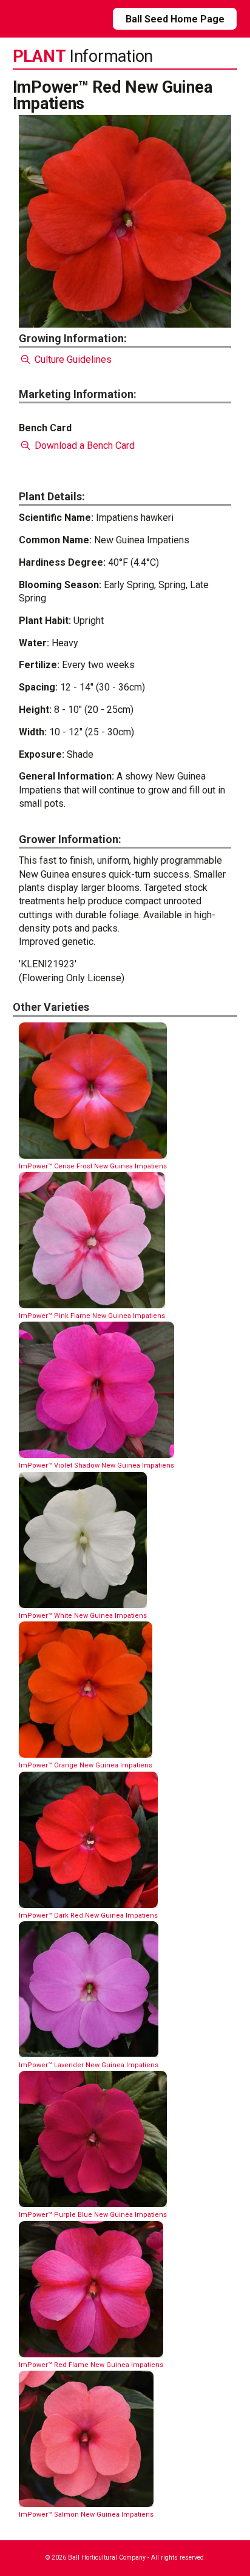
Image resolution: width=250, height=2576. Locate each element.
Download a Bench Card (83, 445)
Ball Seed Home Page (175, 19)
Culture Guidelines (72, 359)
